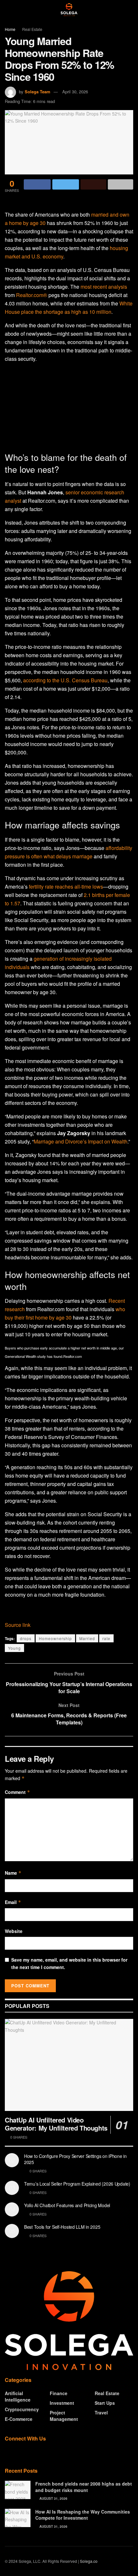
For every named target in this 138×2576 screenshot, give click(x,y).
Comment (17, 1792)
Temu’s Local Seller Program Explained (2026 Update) (77, 2184)
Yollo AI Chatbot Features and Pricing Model (67, 2205)
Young (14, 1648)
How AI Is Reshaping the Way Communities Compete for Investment (83, 2515)
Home (10, 29)
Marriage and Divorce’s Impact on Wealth (81, 1141)
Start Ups (105, 2403)
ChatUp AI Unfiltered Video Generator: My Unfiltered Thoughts (56, 2124)
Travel (101, 2413)
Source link (18, 1625)
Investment (62, 2403)
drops (26, 1638)
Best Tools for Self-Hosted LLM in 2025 (62, 2227)
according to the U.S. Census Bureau (65, 680)
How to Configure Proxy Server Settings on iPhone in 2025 (75, 2159)
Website (14, 1931)
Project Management (64, 2416)
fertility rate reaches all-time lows (66, 887)
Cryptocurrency (22, 2409)
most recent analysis (104, 287)
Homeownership (55, 1638)
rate (106, 1638)
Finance (59, 2393)
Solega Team (38, 92)
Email (13, 1902)
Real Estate (32, 29)
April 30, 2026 (75, 92)
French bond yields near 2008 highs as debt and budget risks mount (84, 2487)
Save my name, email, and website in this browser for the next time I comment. (69, 1963)
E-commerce (19, 2419)
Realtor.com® (32, 295)
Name (13, 1873)
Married (87, 1638)
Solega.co (89, 2561)
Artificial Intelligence (18, 2396)
